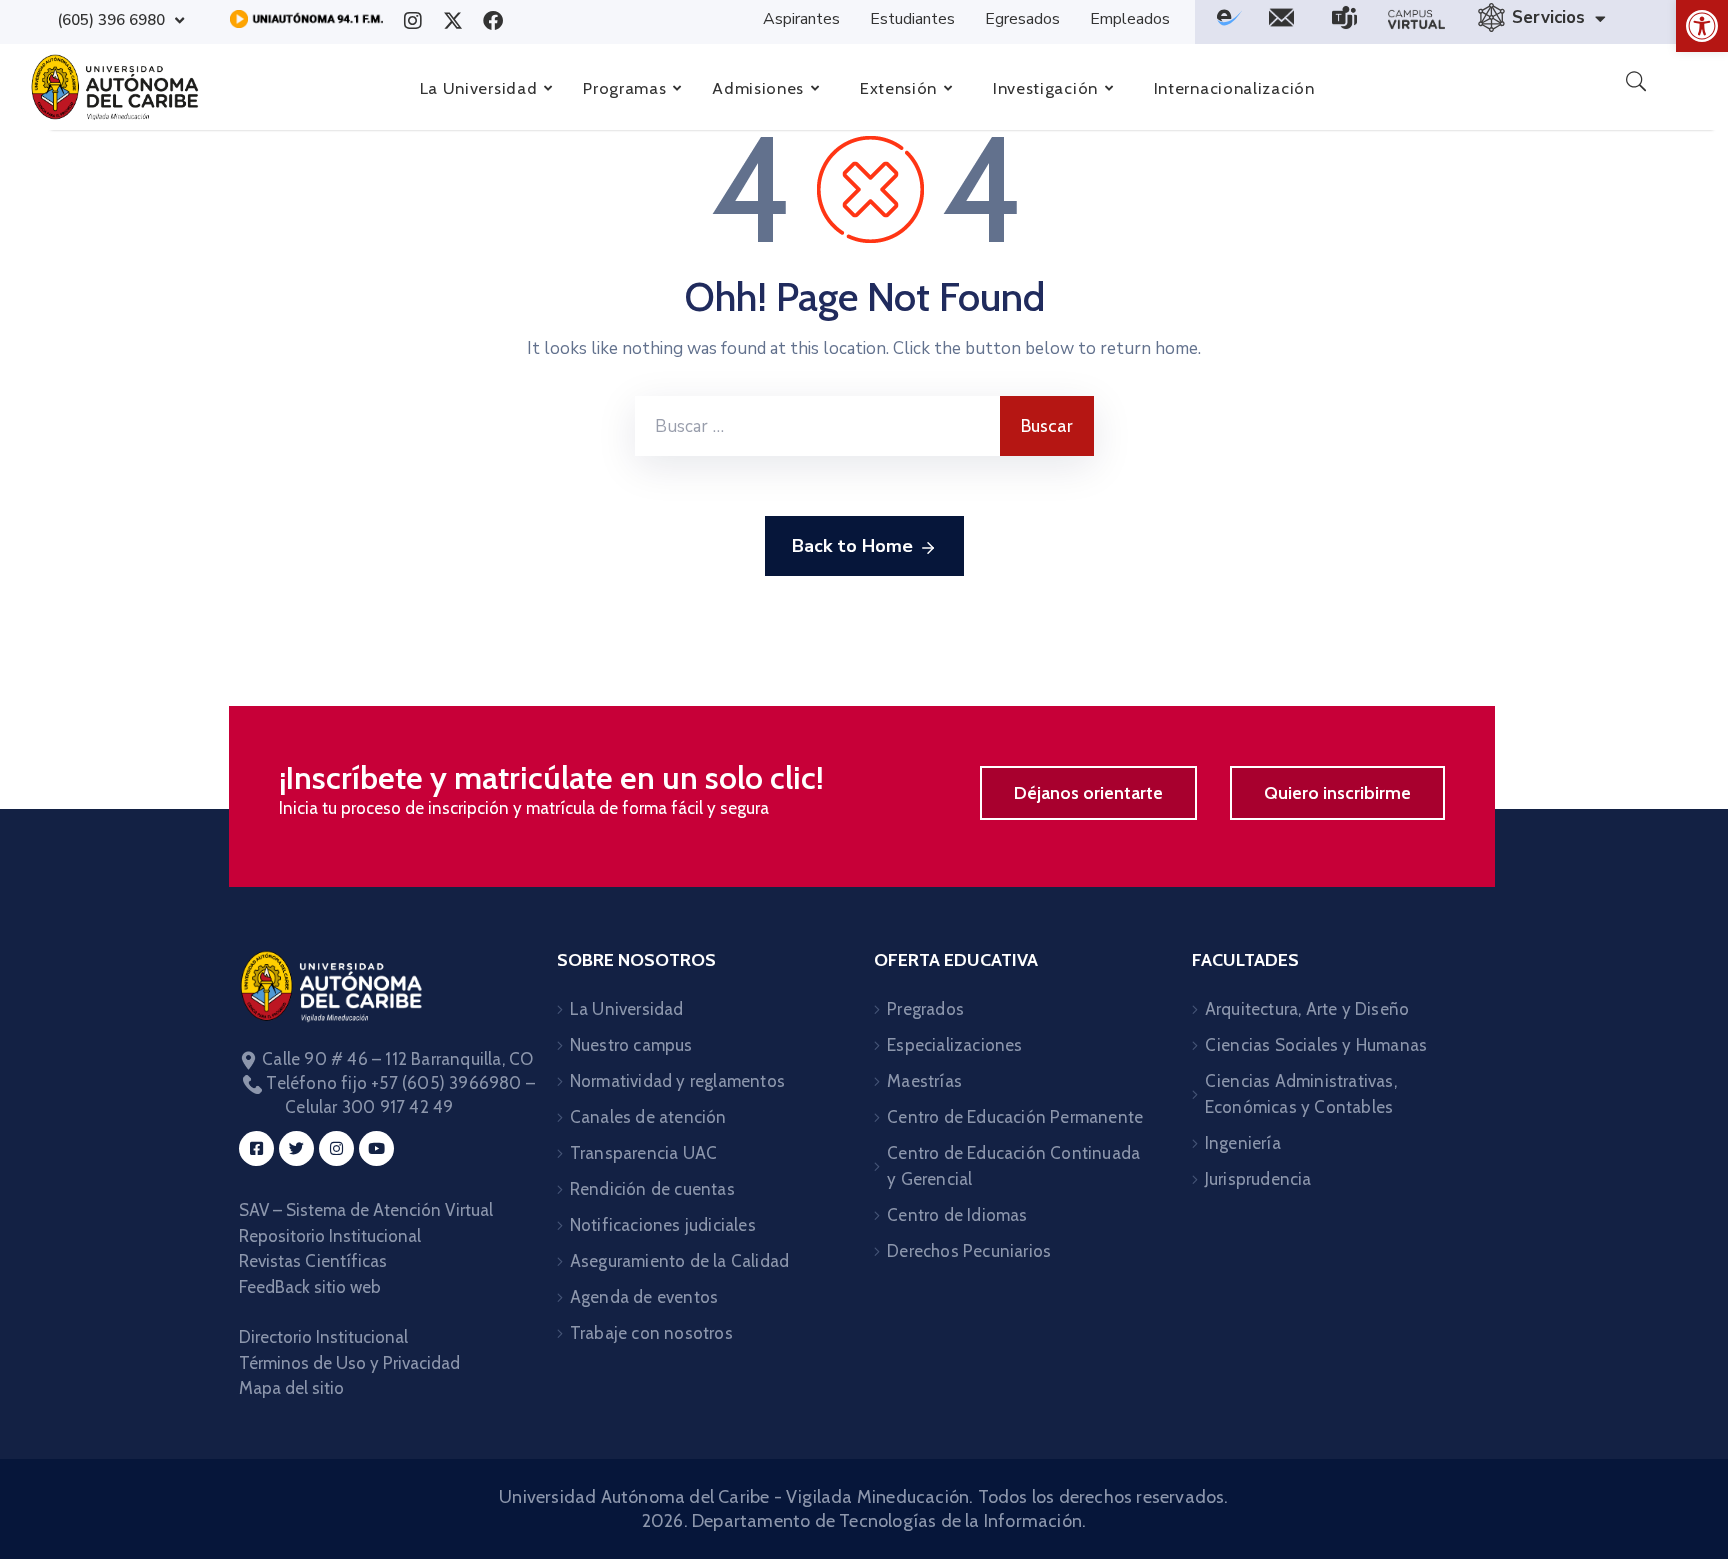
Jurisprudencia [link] (1258, 1179)
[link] (1702, 26)
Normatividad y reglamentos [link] (677, 1081)
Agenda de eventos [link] (644, 1297)
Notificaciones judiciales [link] (663, 1225)
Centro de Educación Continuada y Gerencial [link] (1013, 1166)
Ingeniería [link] (1243, 1143)
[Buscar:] (817, 426)
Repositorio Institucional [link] (332, 1236)
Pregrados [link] (925, 1009)
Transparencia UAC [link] (643, 1153)
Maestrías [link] (924, 1081)
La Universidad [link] (627, 1009)
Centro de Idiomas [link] (957, 1215)
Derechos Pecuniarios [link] (969, 1251)
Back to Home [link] (852, 546)
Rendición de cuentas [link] (652, 1189)
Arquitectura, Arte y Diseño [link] (1307, 1009)
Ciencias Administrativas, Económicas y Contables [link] (1301, 1094)
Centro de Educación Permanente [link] (1015, 1117)
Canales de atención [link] (648, 1117)
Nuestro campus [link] (631, 1045)
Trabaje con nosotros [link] (651, 1333)
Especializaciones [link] (954, 1045)
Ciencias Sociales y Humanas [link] (1316, 1045)
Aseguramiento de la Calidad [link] (679, 1261)
